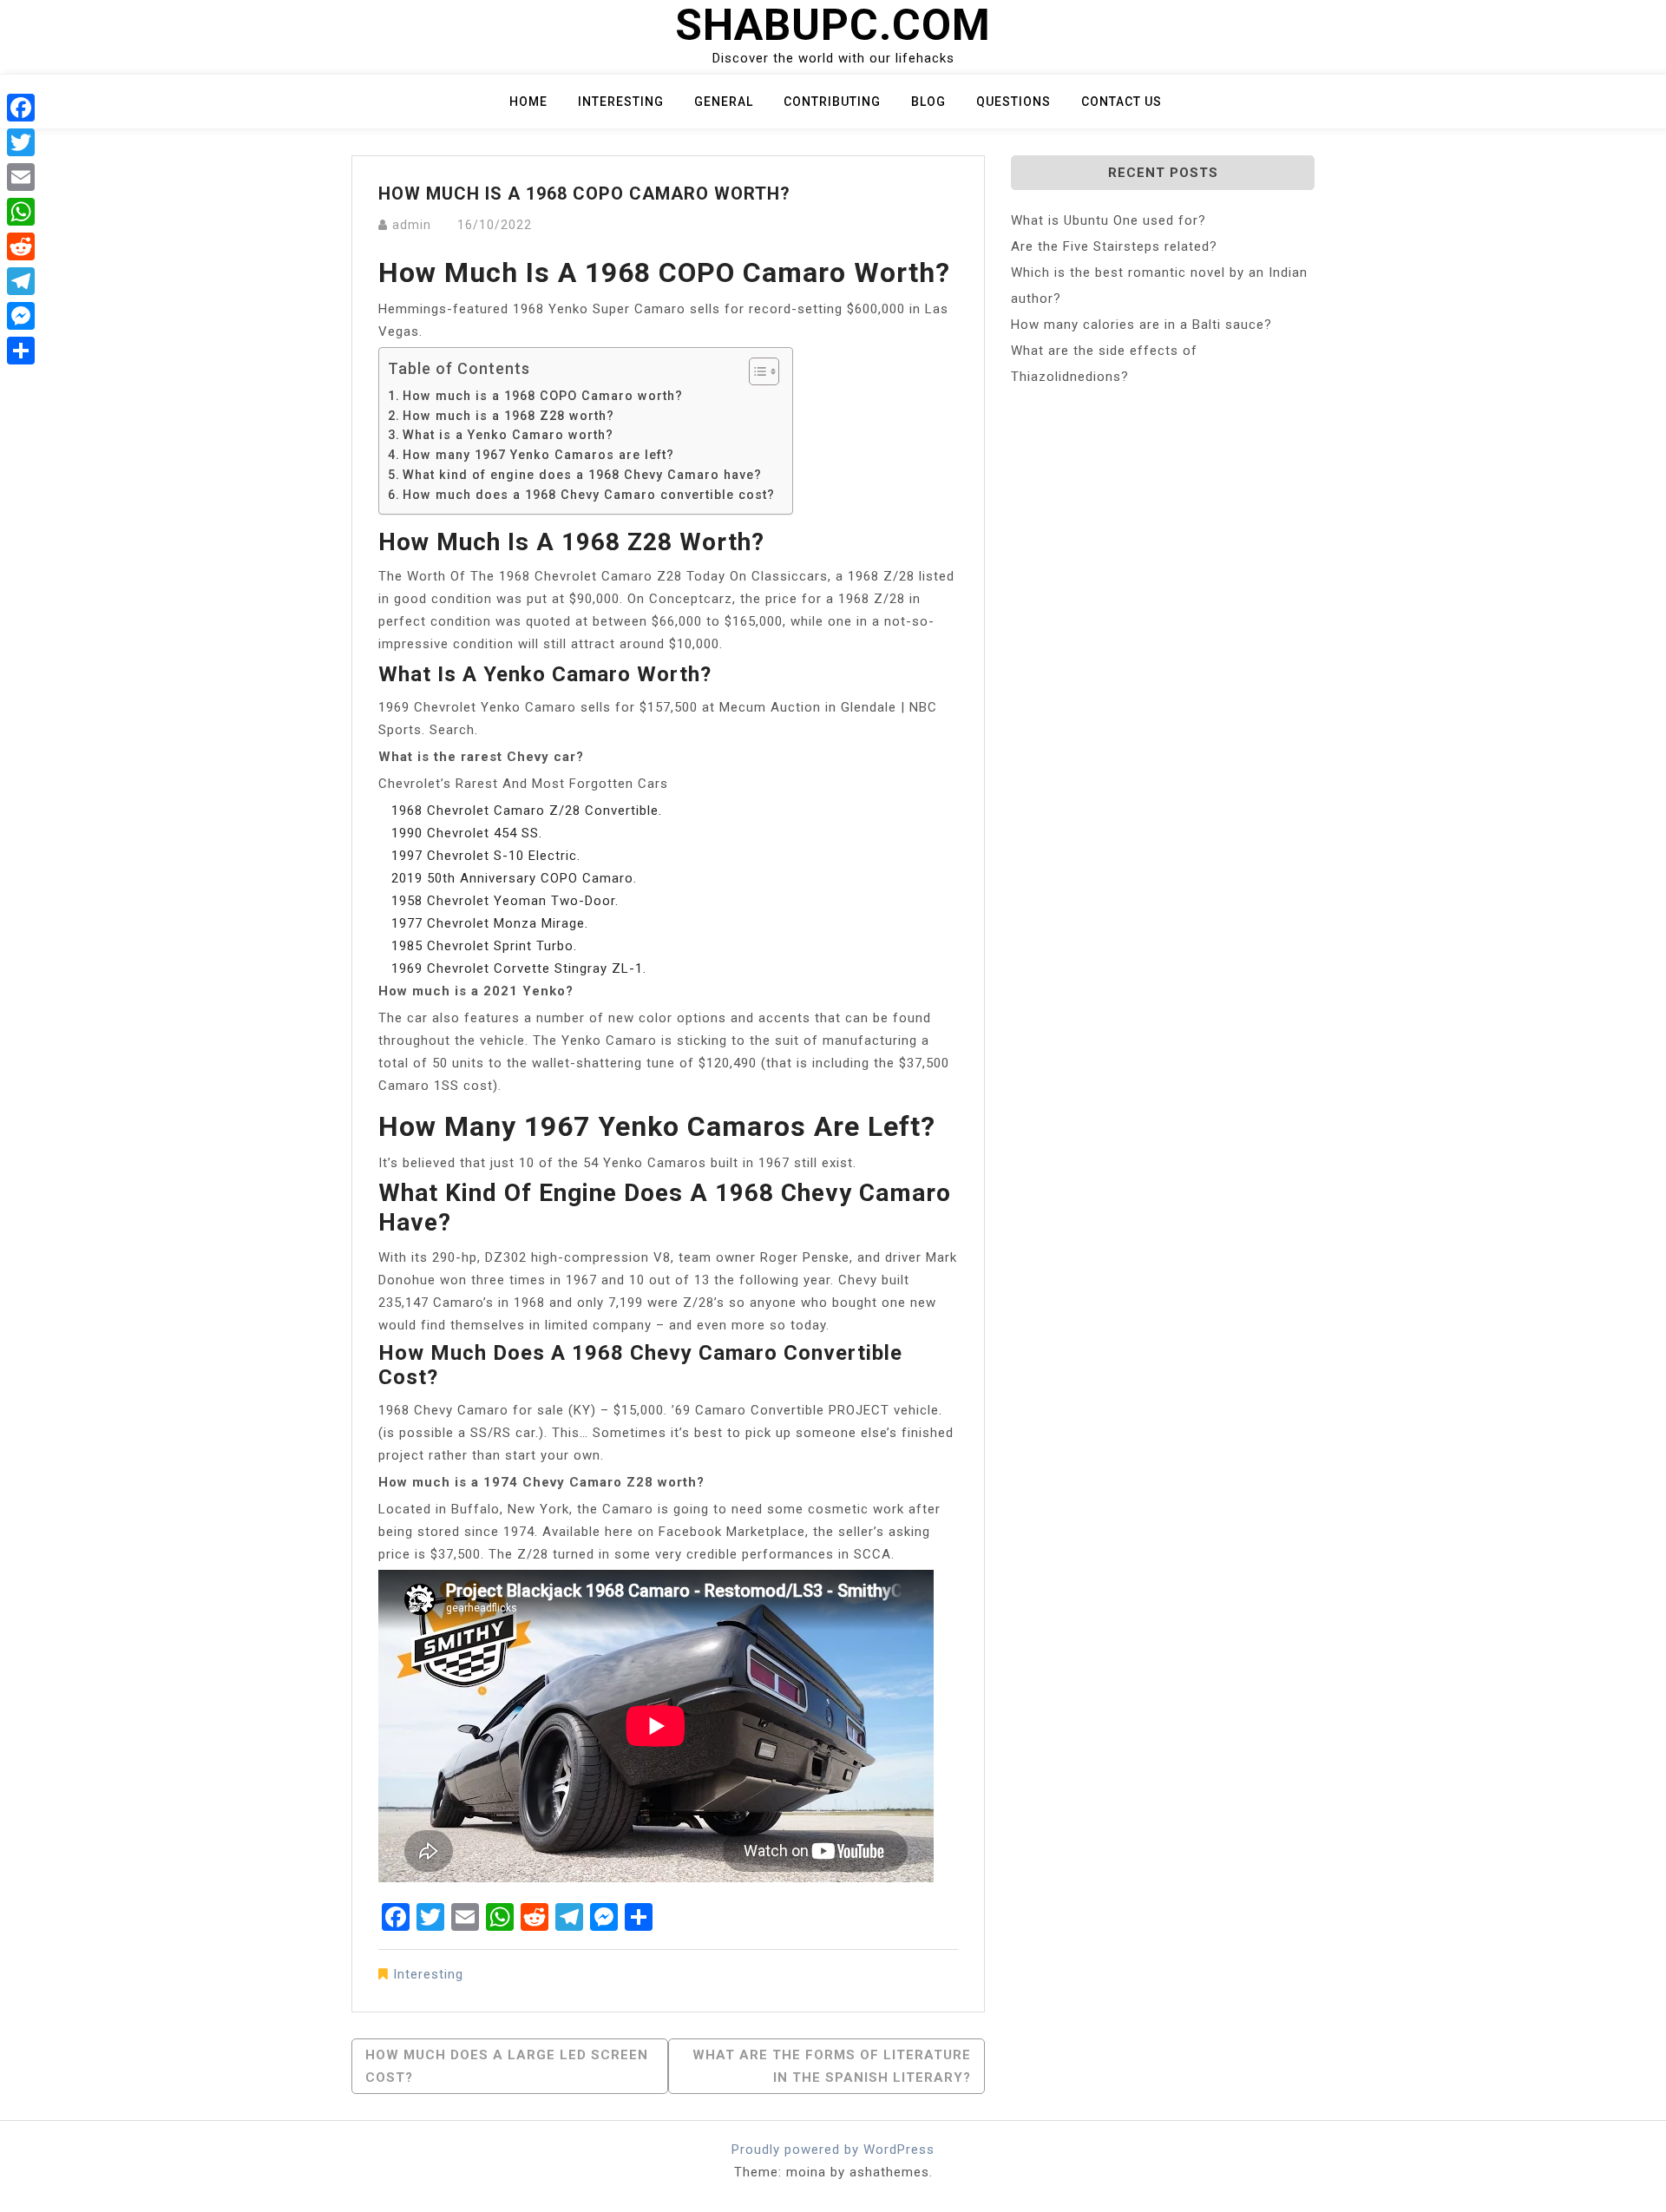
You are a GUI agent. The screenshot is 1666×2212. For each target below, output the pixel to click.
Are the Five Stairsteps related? (1114, 246)
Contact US (1122, 102)
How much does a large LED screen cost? (507, 2066)
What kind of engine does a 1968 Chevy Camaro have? (582, 475)
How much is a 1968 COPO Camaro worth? (543, 396)
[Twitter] (21, 142)
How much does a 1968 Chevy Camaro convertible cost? (589, 495)
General (724, 102)
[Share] (21, 351)
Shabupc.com (833, 25)
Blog (928, 102)
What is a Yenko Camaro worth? (508, 435)
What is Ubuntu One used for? (1108, 220)
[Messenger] (21, 316)
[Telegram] (21, 281)
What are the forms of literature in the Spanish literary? (832, 2066)
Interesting (621, 102)
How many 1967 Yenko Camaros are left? (538, 455)
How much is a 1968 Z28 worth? (508, 416)
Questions (1013, 102)
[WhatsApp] (21, 212)
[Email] (21, 177)
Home (528, 102)
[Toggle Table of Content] (755, 371)
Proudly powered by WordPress (833, 2150)
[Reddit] (21, 246)
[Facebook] (21, 108)
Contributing (832, 102)
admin (412, 225)
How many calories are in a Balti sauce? (1141, 325)
